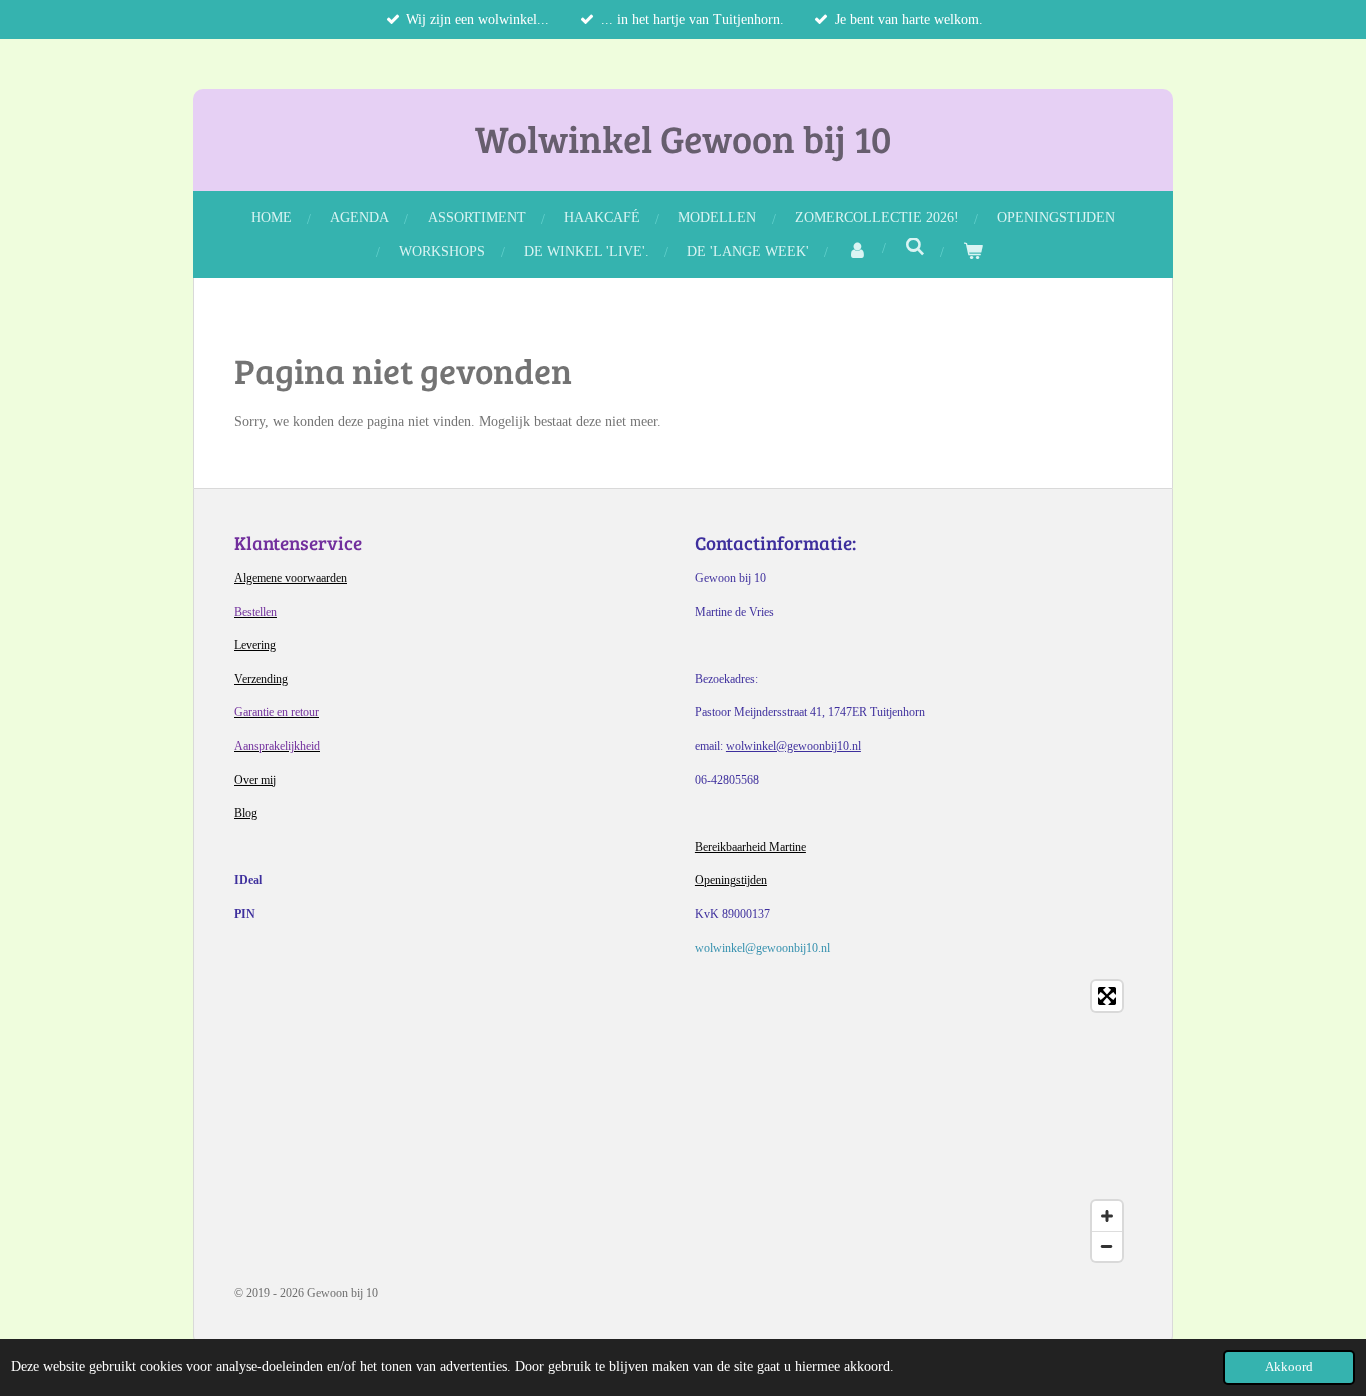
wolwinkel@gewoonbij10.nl (793, 746)
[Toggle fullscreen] (1107, 996)
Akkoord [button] (1289, 1367)
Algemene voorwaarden (290, 578)
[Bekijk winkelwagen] (973, 251)
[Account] (857, 251)
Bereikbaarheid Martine (750, 847)
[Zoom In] (1107, 1216)
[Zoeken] (915, 248)
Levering (255, 645)
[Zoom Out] (1107, 1246)
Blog (245, 813)
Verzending (261, 679)
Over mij (255, 780)
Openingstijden (731, 880)
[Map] (683, 1121)
